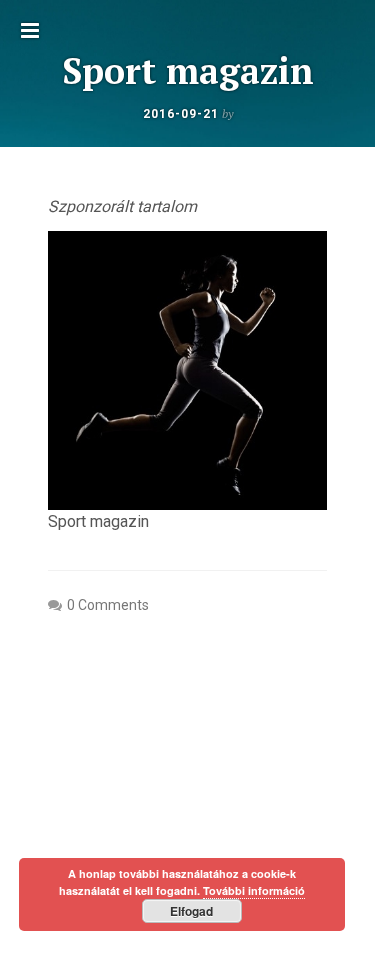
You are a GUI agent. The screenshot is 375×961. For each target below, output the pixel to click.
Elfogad (191, 911)
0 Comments (108, 605)
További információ (254, 890)
